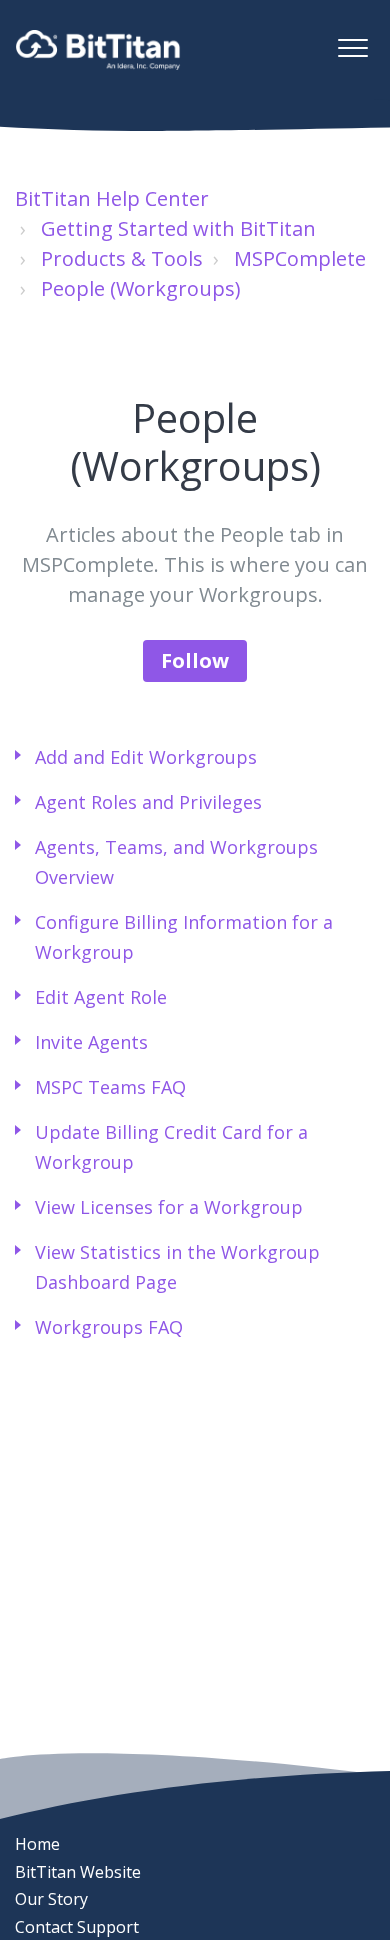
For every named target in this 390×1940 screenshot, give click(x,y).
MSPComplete (300, 258)
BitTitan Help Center (112, 198)
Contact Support (77, 1927)
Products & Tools (122, 258)
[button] (352, 47)
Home (37, 1844)
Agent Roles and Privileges (148, 802)
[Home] (98, 50)
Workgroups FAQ (109, 1327)
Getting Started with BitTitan (178, 228)
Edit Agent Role (101, 997)
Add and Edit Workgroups (146, 757)
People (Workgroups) (141, 288)
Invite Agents (91, 1042)
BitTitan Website (78, 1872)
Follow (195, 660)
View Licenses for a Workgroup (169, 1207)
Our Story (51, 1899)
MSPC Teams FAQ (110, 1087)
